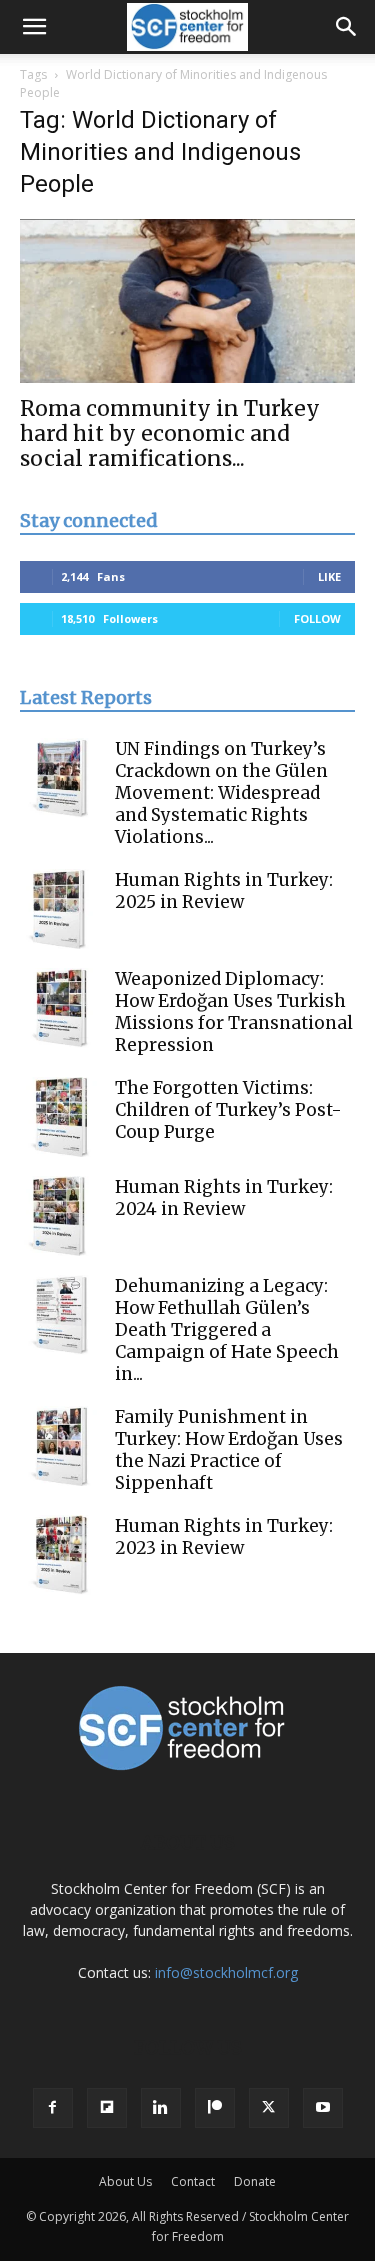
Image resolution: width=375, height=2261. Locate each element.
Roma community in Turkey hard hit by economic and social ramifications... (170, 433)
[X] (269, 2108)
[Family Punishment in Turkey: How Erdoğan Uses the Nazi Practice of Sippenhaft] (60, 1446)
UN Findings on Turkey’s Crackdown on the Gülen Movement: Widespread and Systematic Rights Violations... (221, 793)
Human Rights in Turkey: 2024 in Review (224, 1198)
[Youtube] (323, 2108)
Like (329, 576)
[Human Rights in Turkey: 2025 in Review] (60, 909)
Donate (255, 2181)
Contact (193, 2181)
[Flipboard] (107, 2108)
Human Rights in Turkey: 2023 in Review (224, 1537)
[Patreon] (215, 2108)
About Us (125, 2181)
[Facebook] (53, 2108)
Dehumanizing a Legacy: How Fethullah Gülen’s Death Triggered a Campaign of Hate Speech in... (227, 1330)
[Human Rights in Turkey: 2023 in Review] (60, 1555)
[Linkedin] (161, 2108)
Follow (317, 618)
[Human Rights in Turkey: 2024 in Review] (60, 1216)
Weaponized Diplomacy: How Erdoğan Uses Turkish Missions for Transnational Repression (234, 1012)
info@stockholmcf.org (226, 1972)
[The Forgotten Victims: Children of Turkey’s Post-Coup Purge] (60, 1117)
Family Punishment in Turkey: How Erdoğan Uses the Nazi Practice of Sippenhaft (229, 1450)
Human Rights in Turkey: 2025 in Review (224, 891)
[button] (34, 27)
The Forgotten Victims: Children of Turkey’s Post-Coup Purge (228, 1110)
